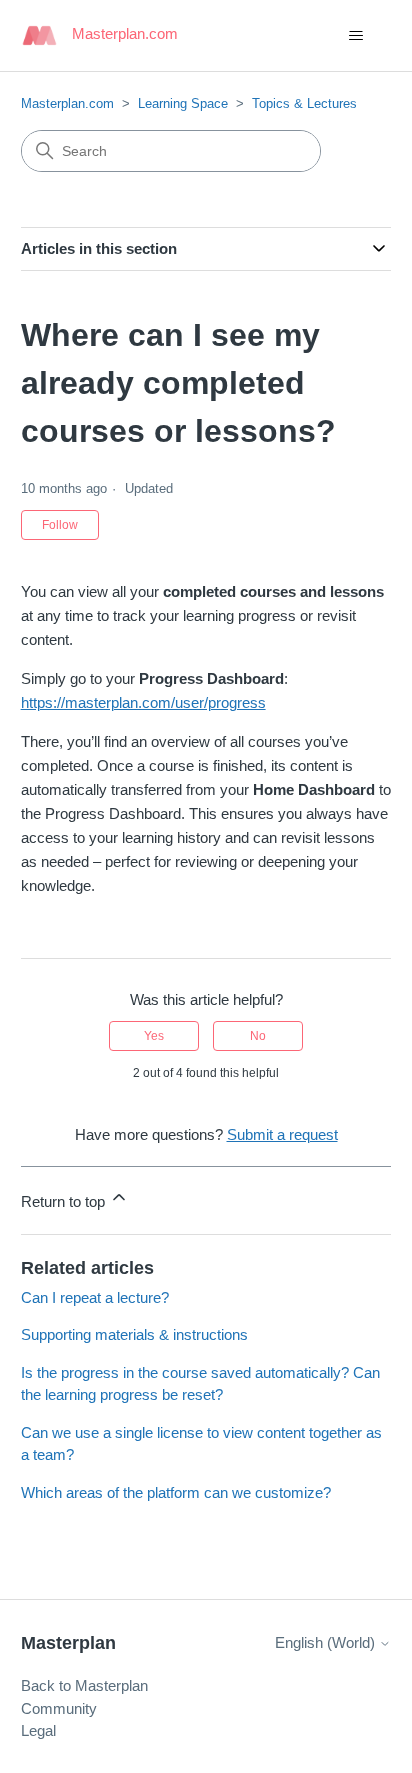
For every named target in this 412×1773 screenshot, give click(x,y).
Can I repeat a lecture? (95, 1297)
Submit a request (282, 1134)
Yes (154, 1036)
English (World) (327, 1642)
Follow (60, 525)
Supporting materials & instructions (134, 1334)
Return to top (65, 1201)
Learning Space (183, 103)
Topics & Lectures (304, 103)
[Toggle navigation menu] (355, 36)
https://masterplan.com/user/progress (143, 702)
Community (59, 1708)
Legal (38, 1730)
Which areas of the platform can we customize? (176, 1492)
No (258, 1036)
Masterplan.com (67, 103)
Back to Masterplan (84, 1685)
